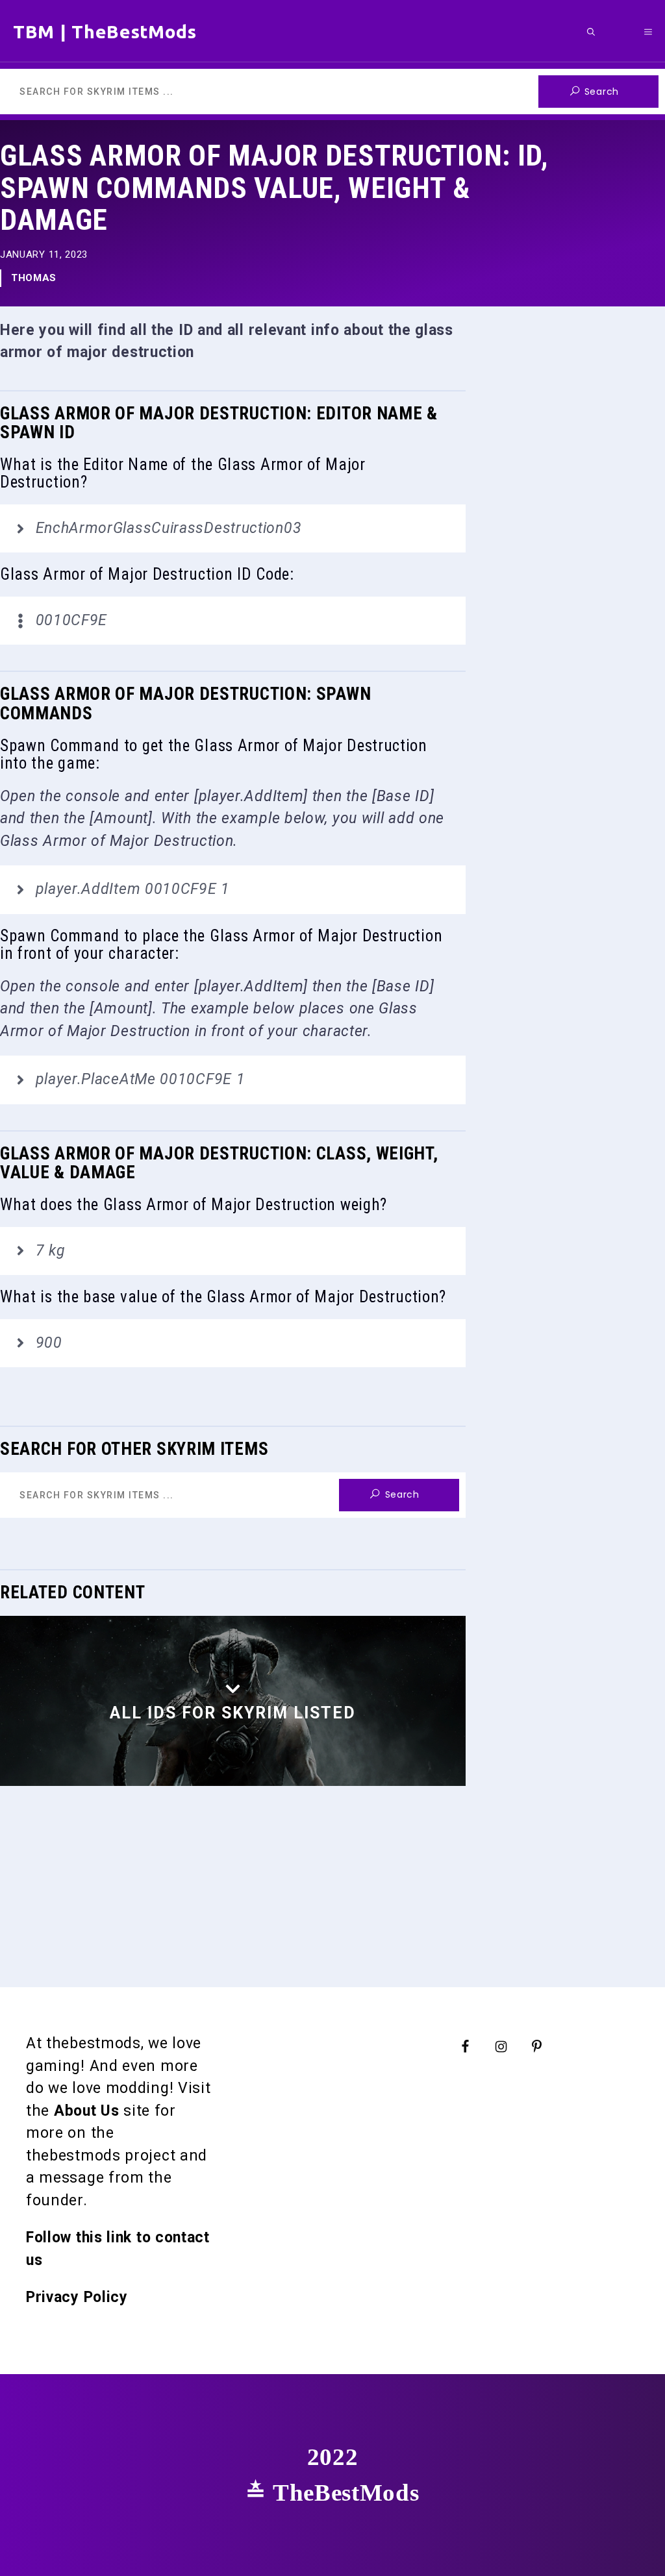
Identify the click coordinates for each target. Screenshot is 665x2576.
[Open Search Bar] (591, 31)
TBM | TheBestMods (105, 31)
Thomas (34, 278)
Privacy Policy (77, 2297)
